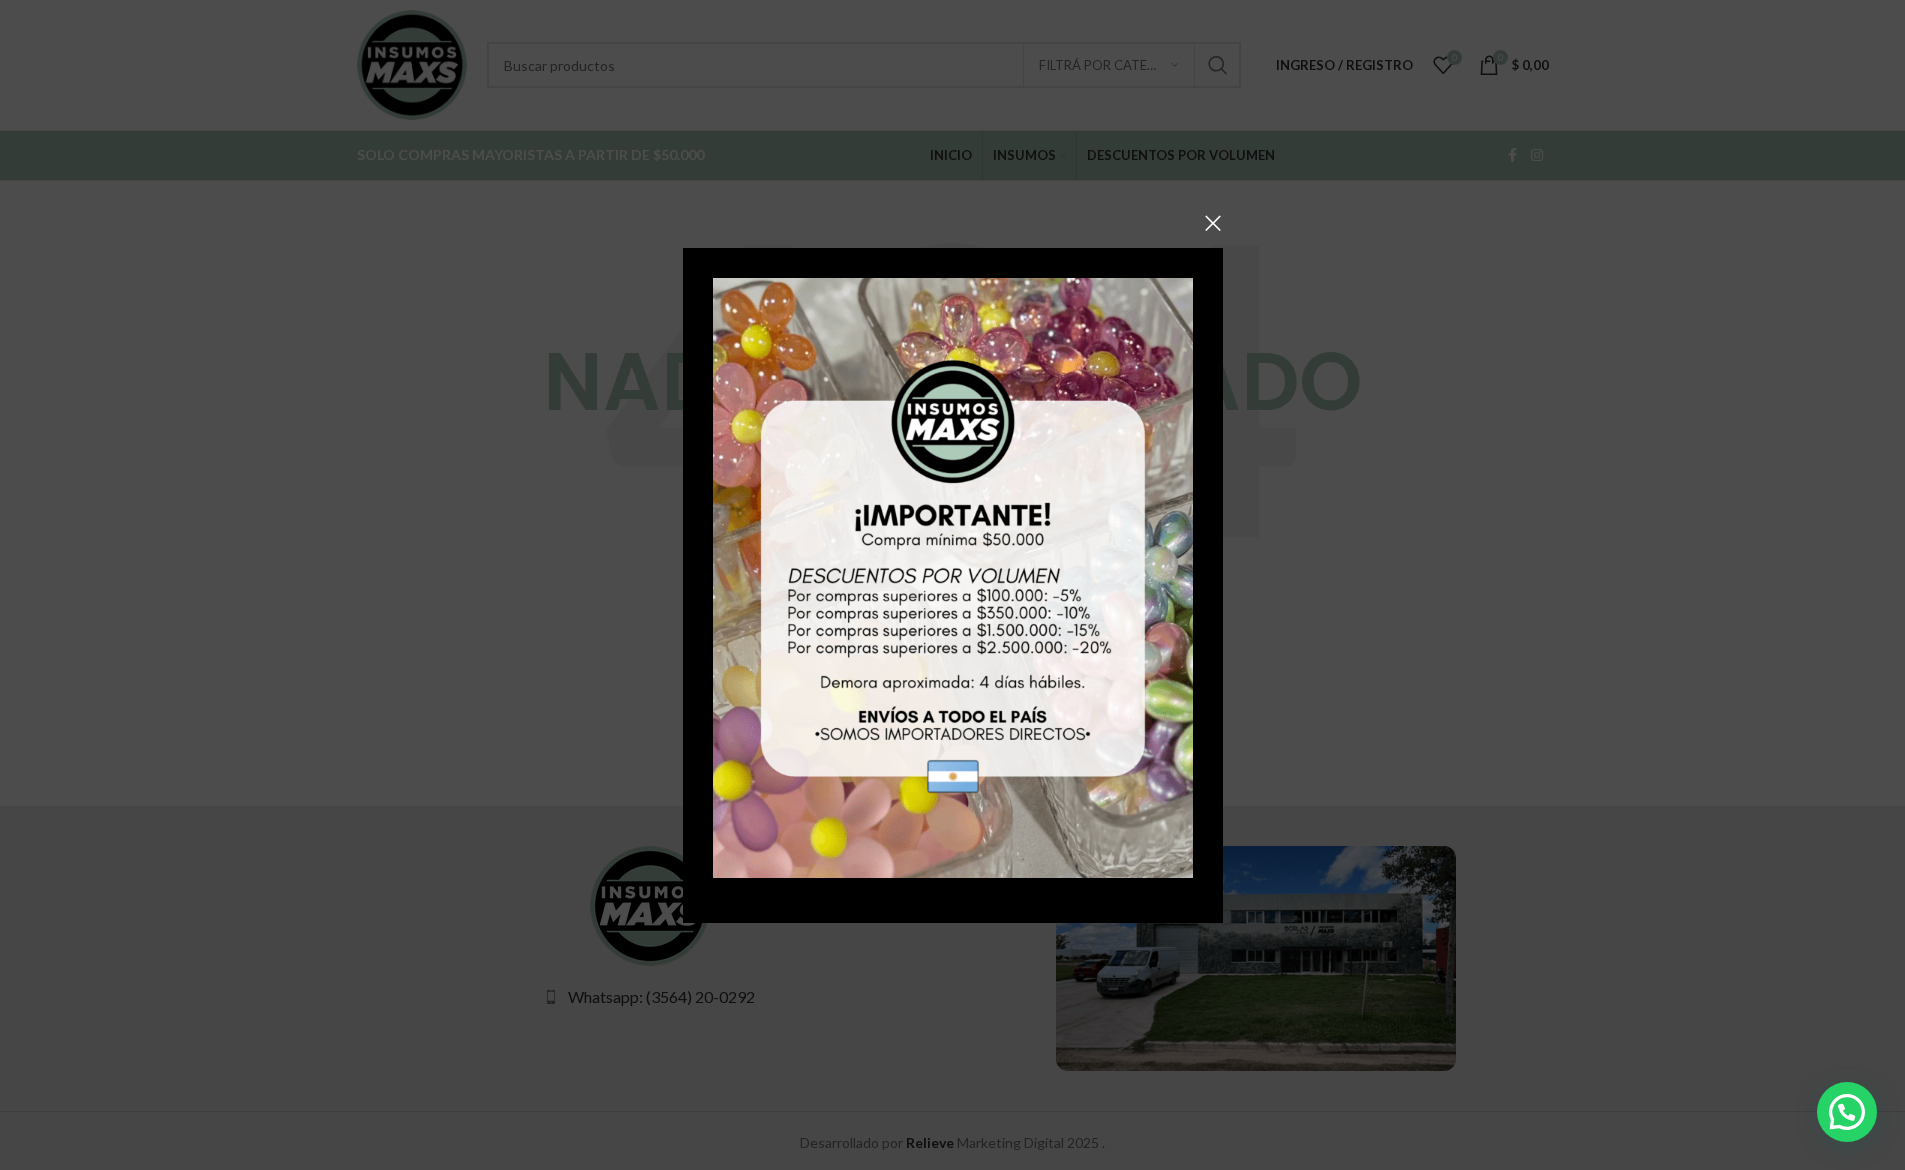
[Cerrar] (1213, 223)
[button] (1847, 1112)
